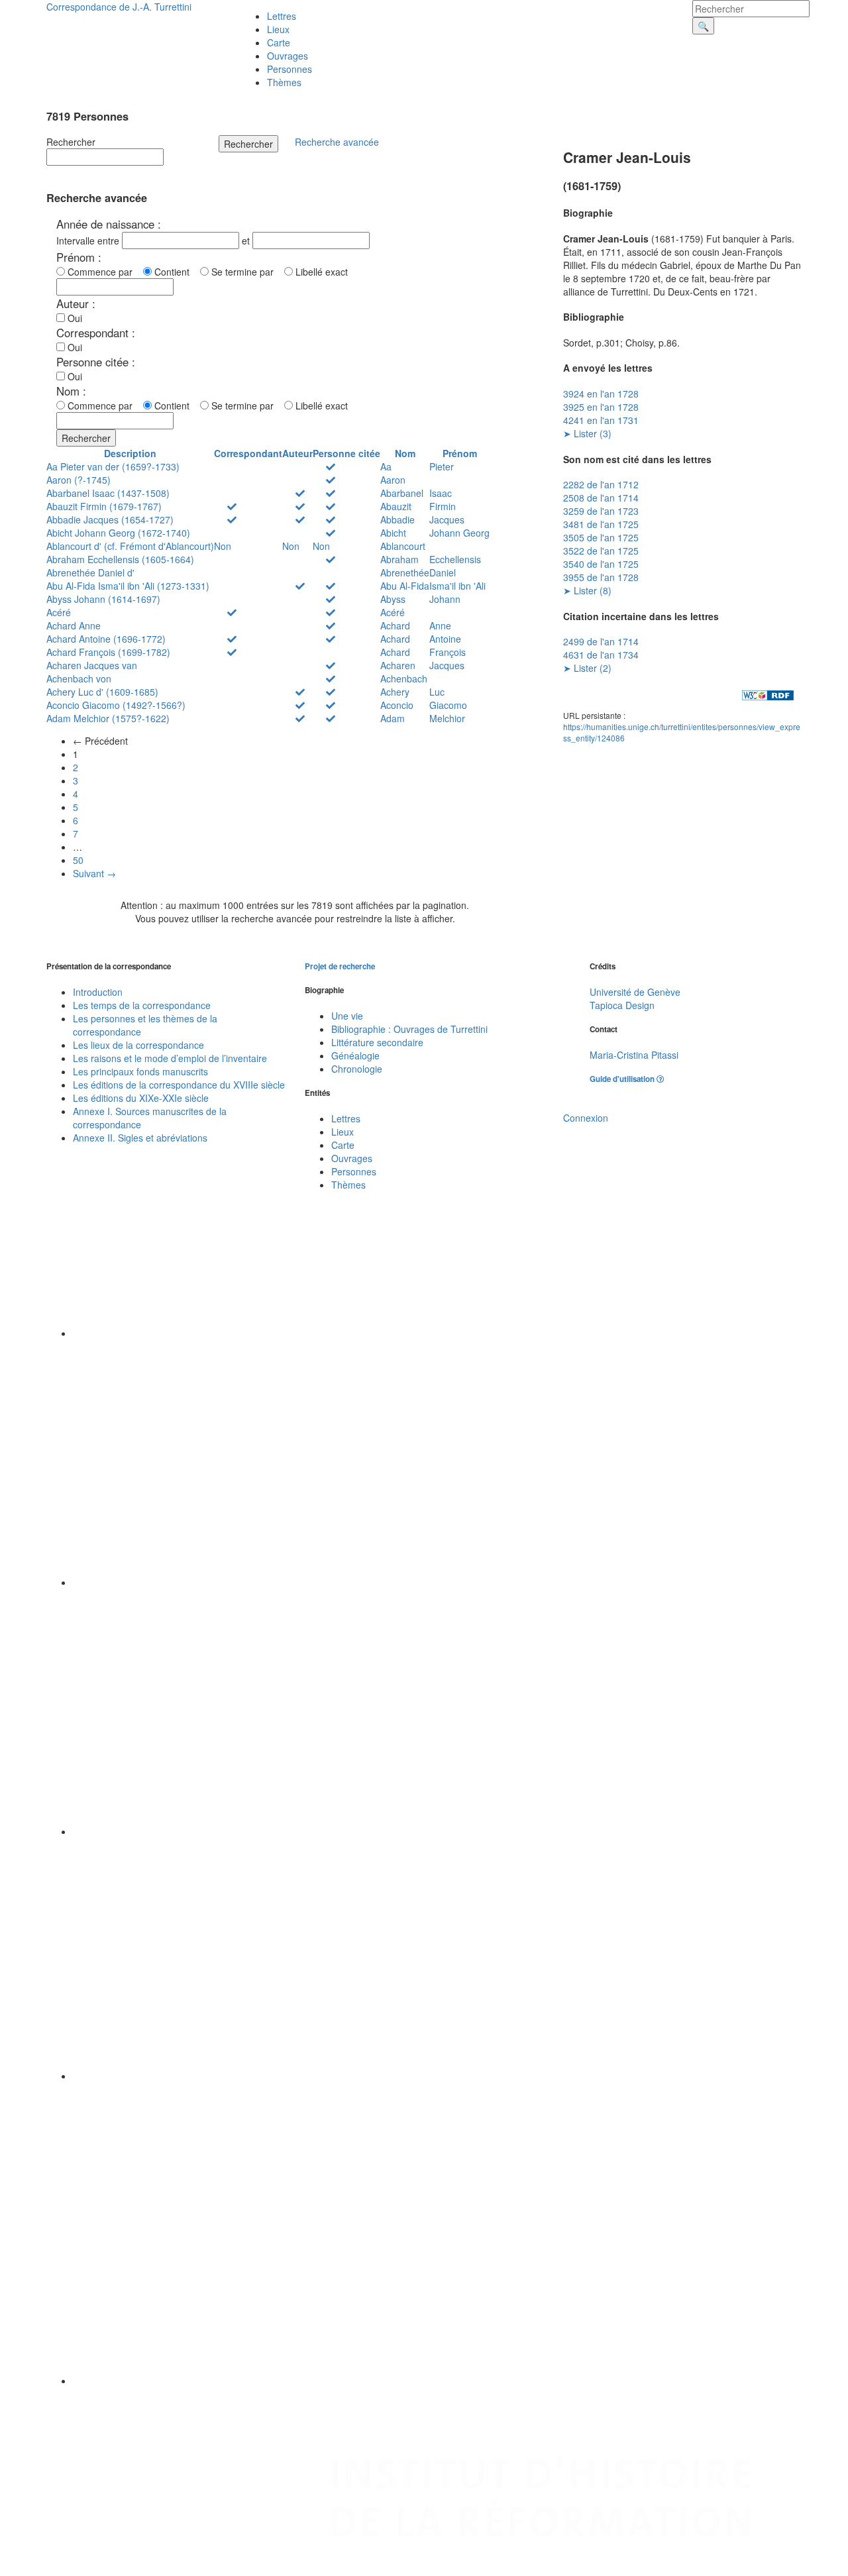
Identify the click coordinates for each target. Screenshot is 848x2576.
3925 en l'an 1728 (601, 407)
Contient (175, 272)
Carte (279, 42)
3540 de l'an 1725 (601, 564)
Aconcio (397, 705)
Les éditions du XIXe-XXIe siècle (141, 1098)
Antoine (445, 639)
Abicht (393, 533)
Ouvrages (288, 56)
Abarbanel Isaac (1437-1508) (108, 493)
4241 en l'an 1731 (601, 420)
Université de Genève (635, 992)
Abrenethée (405, 572)
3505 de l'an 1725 (601, 537)
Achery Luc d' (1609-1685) (102, 692)
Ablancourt (403, 546)
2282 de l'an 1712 (601, 484)
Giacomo (448, 705)
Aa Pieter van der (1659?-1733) (113, 466)
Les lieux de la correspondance (138, 1045)
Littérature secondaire (377, 1042)
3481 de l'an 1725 (601, 524)
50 (78, 860)
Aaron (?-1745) (79, 480)
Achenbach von (79, 678)
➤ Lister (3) (587, 433)
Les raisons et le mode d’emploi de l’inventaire (170, 1058)
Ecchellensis (455, 559)
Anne (440, 625)
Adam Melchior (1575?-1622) (108, 718)
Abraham (399, 559)
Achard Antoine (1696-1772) (106, 639)
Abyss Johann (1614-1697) (103, 599)
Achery (395, 692)
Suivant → (94, 873)
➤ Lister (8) (587, 590)
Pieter (442, 466)
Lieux (278, 29)
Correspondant (248, 453)
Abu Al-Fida (405, 586)
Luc (437, 692)
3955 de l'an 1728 (601, 577)
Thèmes (284, 82)
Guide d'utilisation (623, 1079)
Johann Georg (459, 533)
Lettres (282, 16)
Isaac (441, 493)
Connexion (586, 1118)
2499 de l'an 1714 (601, 641)
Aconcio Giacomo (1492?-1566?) (116, 705)
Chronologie (357, 1069)
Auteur (297, 453)
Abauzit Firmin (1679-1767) (104, 506)
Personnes (290, 69)
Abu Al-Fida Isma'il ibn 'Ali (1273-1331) (128, 586)
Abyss (393, 599)
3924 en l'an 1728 (601, 394)
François (448, 652)
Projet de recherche (340, 966)
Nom (405, 453)
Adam (393, 718)
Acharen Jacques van (92, 665)
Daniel (443, 572)
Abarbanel (402, 493)
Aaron (393, 480)
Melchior (447, 718)
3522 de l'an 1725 (601, 551)
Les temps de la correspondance (142, 1005)
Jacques (447, 519)
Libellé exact (320, 272)
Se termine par (245, 272)
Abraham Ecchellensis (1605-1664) (120, 559)
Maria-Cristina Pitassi (634, 1055)
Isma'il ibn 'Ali (457, 586)
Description (130, 453)
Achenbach (404, 678)
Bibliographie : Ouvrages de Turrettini (409, 1029)
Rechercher (71, 142)
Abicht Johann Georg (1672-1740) (118, 533)
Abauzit (396, 506)
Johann (445, 599)
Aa (386, 466)
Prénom (460, 453)
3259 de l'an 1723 (601, 511)
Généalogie (355, 1055)
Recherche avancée (337, 142)
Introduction (98, 992)
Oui (74, 318)
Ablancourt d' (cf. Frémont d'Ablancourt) (130, 546)
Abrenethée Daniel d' (90, 572)
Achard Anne (74, 625)
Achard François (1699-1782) (108, 652)
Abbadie (397, 519)
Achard (395, 625)
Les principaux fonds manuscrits (140, 1071)
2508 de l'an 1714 (601, 498)
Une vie (347, 1016)
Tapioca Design (622, 1005)
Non (223, 546)
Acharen (398, 665)
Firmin (443, 506)
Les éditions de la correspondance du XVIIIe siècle (179, 1085)
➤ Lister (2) (587, 668)
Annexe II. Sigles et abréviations (140, 1138)
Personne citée (346, 453)
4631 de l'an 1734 (601, 655)
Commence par (103, 272)
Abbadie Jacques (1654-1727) (110, 519)
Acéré (59, 612)
